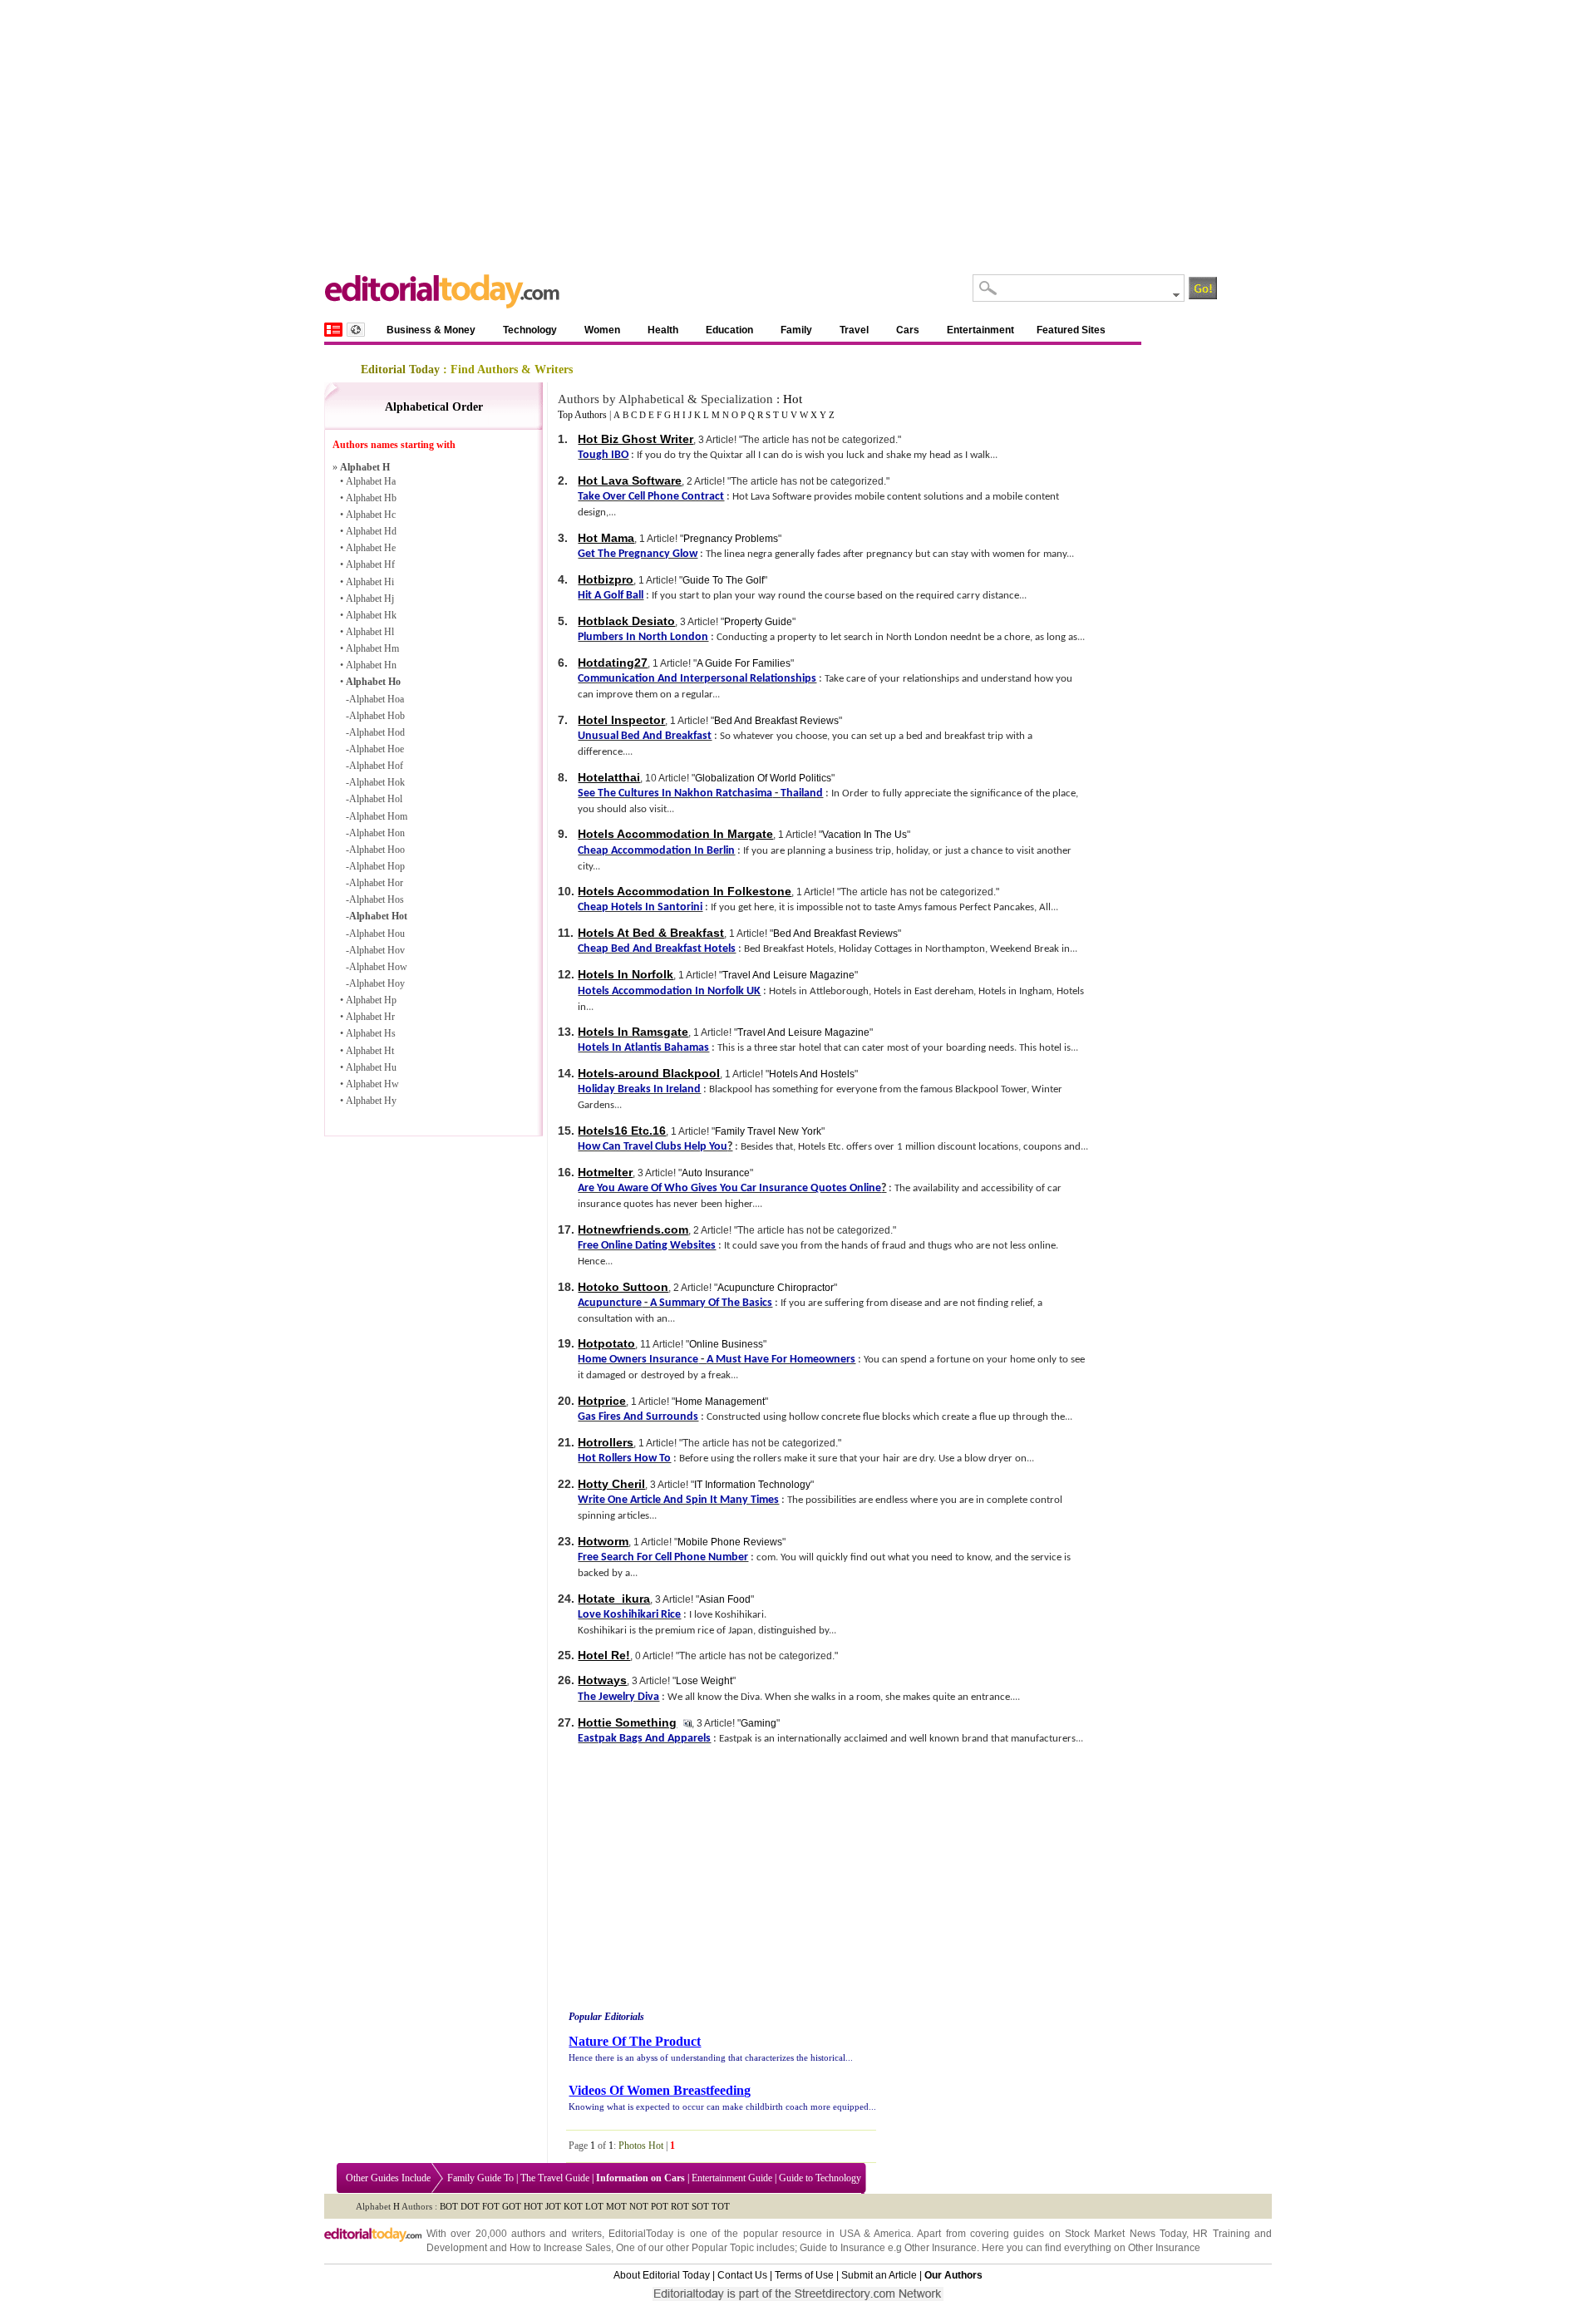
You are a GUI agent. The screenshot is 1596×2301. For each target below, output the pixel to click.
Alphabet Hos (377, 899)
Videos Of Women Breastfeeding (660, 2090)
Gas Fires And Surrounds (638, 1417)
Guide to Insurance (842, 2248)
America (892, 2234)
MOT (616, 2206)
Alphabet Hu (371, 1067)
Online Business (726, 1344)
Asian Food (725, 1599)
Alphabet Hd (371, 531)
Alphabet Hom (378, 816)
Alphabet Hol (376, 799)
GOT (512, 2206)
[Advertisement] (798, 125)
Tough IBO (603, 455)
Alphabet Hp (371, 1000)
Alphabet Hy (371, 1101)
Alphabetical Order (434, 407)
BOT (449, 2206)
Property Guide (758, 622)
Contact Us (742, 2275)
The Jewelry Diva (618, 1697)
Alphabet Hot (378, 916)
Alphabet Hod (377, 732)
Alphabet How (378, 967)
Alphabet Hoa (377, 699)
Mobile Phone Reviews (730, 1542)
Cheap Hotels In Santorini (640, 907)
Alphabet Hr (370, 1017)
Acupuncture (610, 1303)
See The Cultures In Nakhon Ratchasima (675, 793)
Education (729, 330)
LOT (594, 2206)
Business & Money (431, 330)
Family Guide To (480, 2178)
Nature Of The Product (635, 2041)
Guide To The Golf (723, 580)
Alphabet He (371, 548)
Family (796, 330)
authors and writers (557, 2234)
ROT (680, 2206)
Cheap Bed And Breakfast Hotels (657, 949)
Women (602, 330)
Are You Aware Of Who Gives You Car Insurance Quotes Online (729, 1188)
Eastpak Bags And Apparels (644, 1739)
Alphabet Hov (377, 950)
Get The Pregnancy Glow (638, 554)
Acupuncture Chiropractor (776, 1288)
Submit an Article (879, 2275)
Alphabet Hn (371, 665)
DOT (470, 2206)
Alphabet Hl (370, 632)
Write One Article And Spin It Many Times (678, 1500)
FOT (491, 2206)
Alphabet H (365, 467)
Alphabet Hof (376, 766)
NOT (639, 2206)
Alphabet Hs (371, 1033)
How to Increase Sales (560, 2248)
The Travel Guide (555, 2178)
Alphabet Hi (370, 582)
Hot (793, 399)
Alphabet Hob (377, 716)
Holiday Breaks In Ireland (639, 1089)
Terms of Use (804, 2275)
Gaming (759, 1723)
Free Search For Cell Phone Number (663, 1557)
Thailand (802, 793)
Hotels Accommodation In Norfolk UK (669, 991)
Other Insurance (941, 2248)
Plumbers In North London (643, 637)
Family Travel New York (768, 1131)
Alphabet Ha (371, 481)
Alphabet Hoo (377, 850)
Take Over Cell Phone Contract (651, 497)
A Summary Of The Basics (711, 1303)
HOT (533, 2206)
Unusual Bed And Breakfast (645, 736)
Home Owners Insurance (638, 1360)
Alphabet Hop (377, 866)
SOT (700, 2206)
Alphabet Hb (371, 498)
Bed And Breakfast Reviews (776, 721)
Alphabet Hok (377, 782)
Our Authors (953, 2275)
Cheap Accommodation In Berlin (656, 851)
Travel (854, 330)
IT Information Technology (752, 1485)
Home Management (720, 1402)
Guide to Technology (820, 2178)
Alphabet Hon (377, 833)
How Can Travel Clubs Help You (653, 1147)
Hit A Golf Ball (611, 596)
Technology (530, 330)
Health (663, 330)
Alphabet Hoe (377, 749)
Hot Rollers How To (624, 1458)
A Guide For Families (744, 663)
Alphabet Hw (372, 1084)
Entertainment (980, 330)
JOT (553, 2206)
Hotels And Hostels (812, 1074)
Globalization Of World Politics (763, 778)
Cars (908, 330)
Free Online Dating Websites (647, 1246)
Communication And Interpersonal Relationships (697, 679)
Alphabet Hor (376, 883)
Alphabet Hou (377, 934)
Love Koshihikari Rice (629, 1615)
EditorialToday (641, 2234)
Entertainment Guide (732, 2178)
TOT (721, 2206)
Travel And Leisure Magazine (788, 975)
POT (660, 2206)
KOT (573, 2206)
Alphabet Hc (371, 515)
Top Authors (582, 415)
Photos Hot (641, 2146)
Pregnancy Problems (731, 539)
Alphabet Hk (371, 615)
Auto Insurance (716, 1173)
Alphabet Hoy (377, 983)
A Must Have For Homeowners (781, 1360)
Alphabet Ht (370, 1051)
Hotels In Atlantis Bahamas (643, 1048)
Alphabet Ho (373, 682)
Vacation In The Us (864, 835)
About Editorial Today (662, 2275)
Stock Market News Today (1126, 2234)
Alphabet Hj (370, 599)
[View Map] (356, 330)
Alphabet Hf (370, 564)
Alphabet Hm (372, 648)
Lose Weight (704, 1681)
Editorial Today (400, 370)
